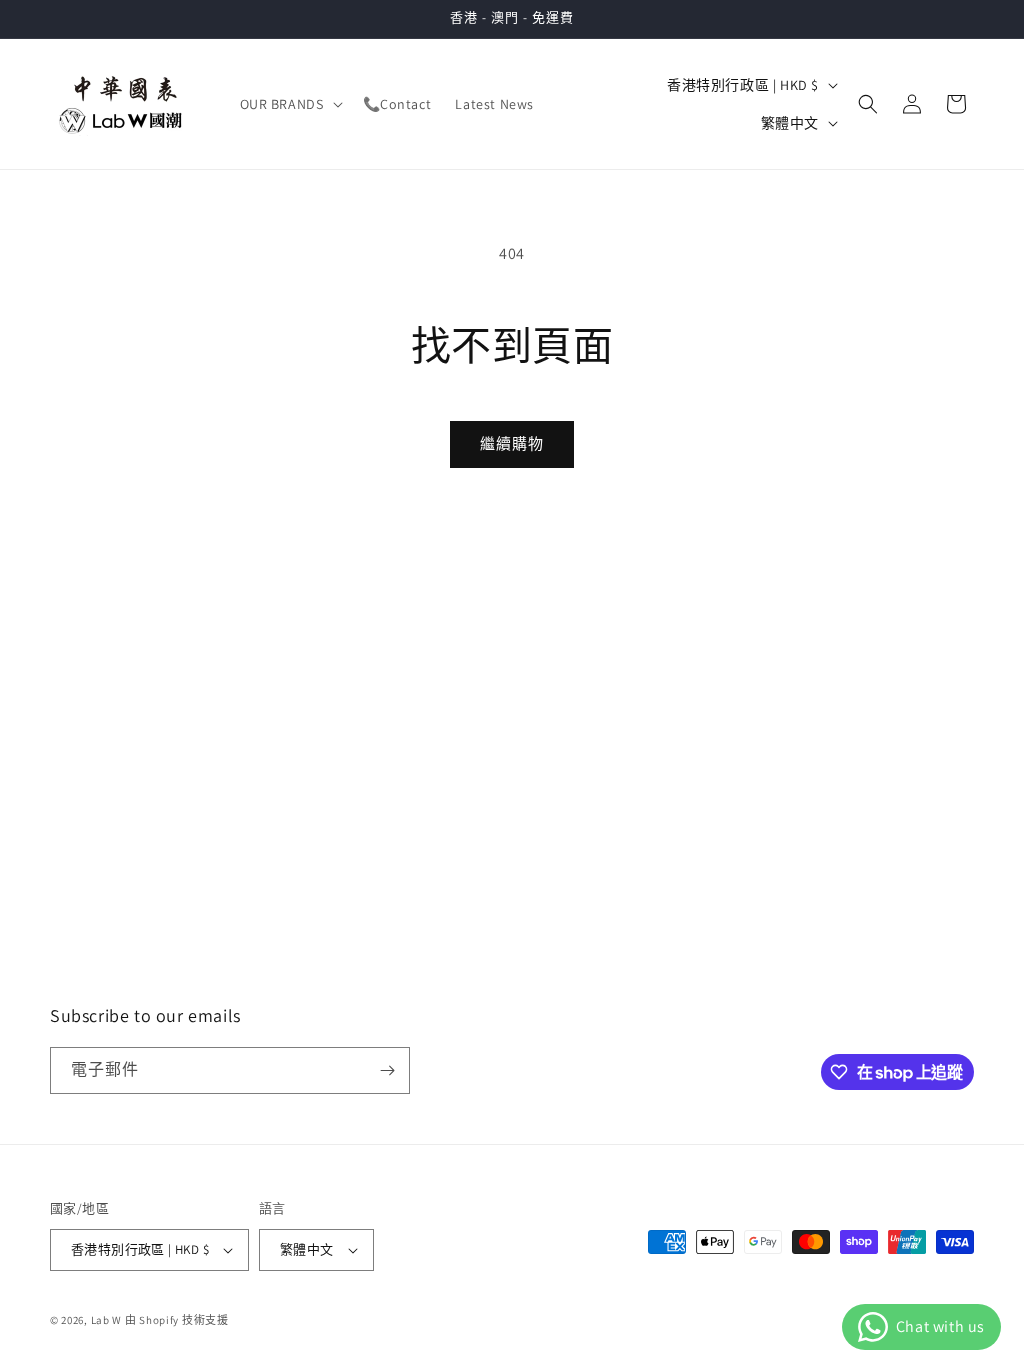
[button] (289, 104)
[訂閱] (387, 1070)
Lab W (107, 1320)
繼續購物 (512, 443)
